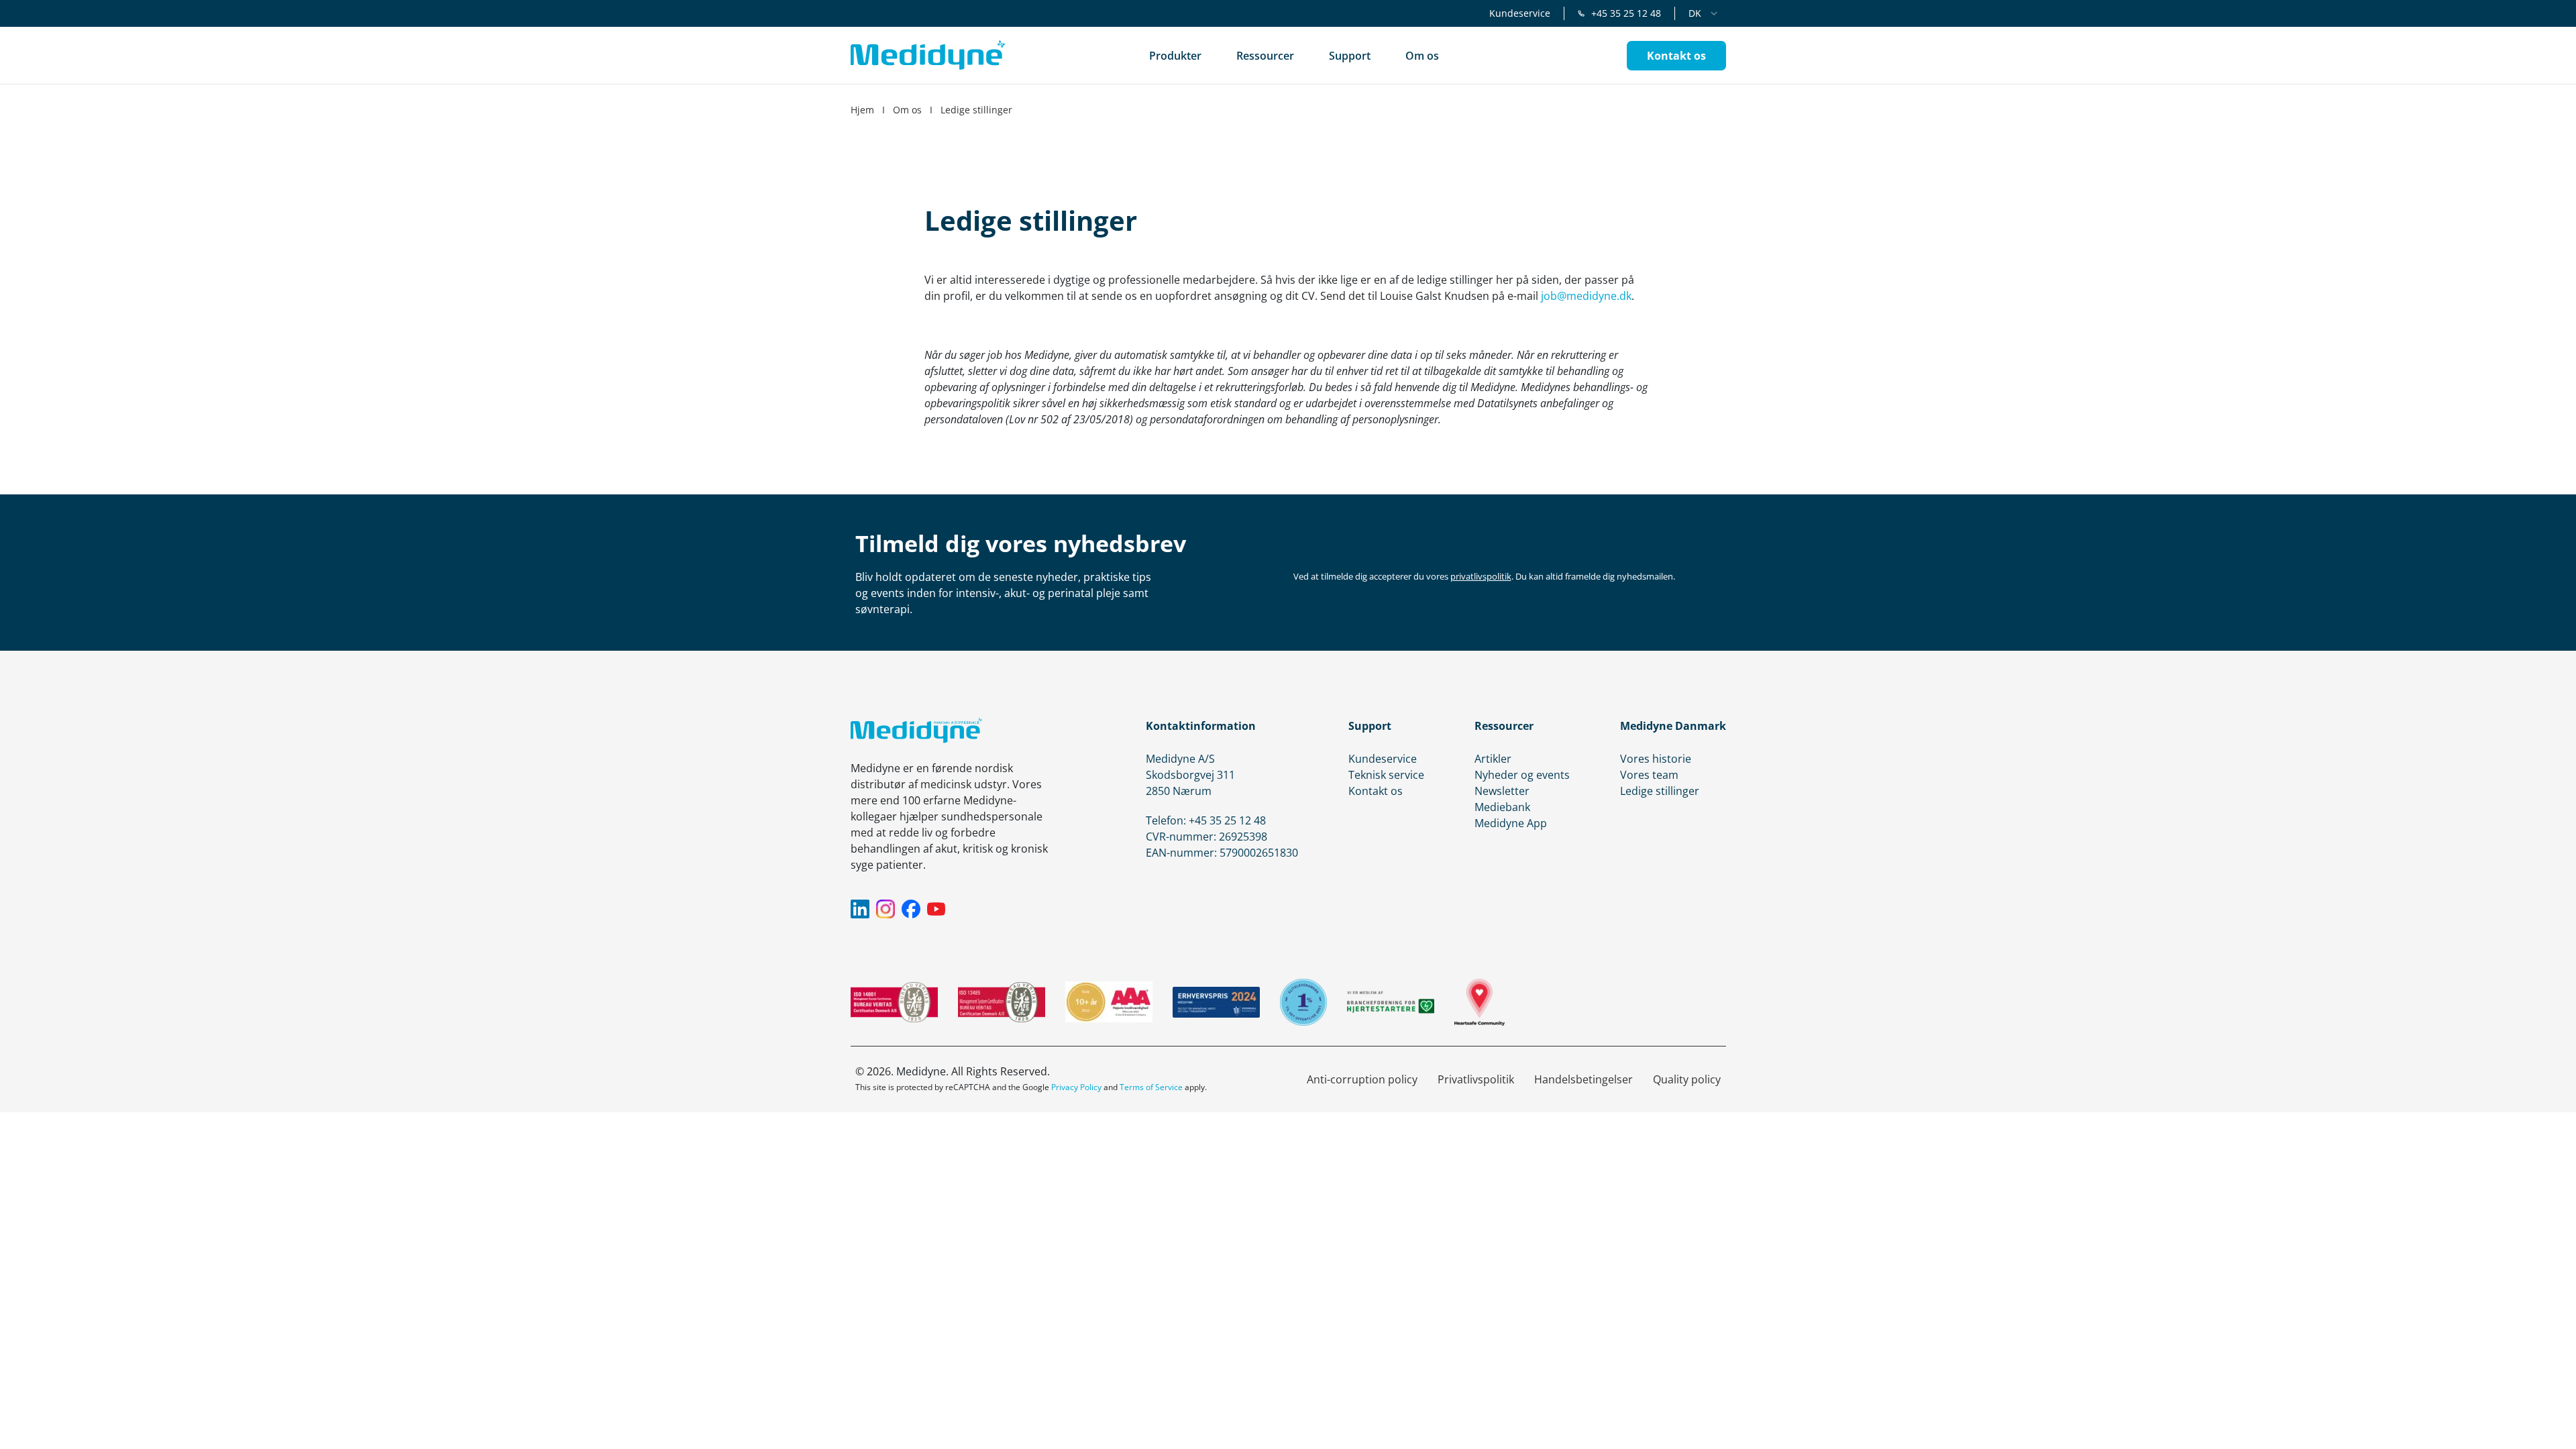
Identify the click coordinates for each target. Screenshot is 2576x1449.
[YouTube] (936, 909)
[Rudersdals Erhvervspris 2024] (1216, 1002)
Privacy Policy (1076, 1087)
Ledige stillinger (1660, 791)
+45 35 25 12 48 (1626, 13)
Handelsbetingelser (1584, 1079)
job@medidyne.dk (1586, 296)
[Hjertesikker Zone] (1480, 1002)
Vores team (1649, 775)
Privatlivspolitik (1476, 1079)
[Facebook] (911, 909)
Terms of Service (1151, 1087)
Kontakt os (1376, 791)
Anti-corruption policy (1362, 1079)
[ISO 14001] (894, 1002)
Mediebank (1502, 807)
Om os (907, 110)
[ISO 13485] (1002, 1002)
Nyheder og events (1522, 775)
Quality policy (1687, 1079)
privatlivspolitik (1481, 576)
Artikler (1493, 759)
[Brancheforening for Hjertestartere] (1391, 1002)
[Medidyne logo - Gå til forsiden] (928, 55)
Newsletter (1502, 791)
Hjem (862, 110)
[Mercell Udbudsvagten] (1303, 1002)
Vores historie (1656, 759)
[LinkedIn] (860, 909)
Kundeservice (1520, 13)
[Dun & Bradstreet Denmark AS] (1109, 1002)
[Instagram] (885, 909)
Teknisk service (1386, 775)
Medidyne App (1511, 823)
